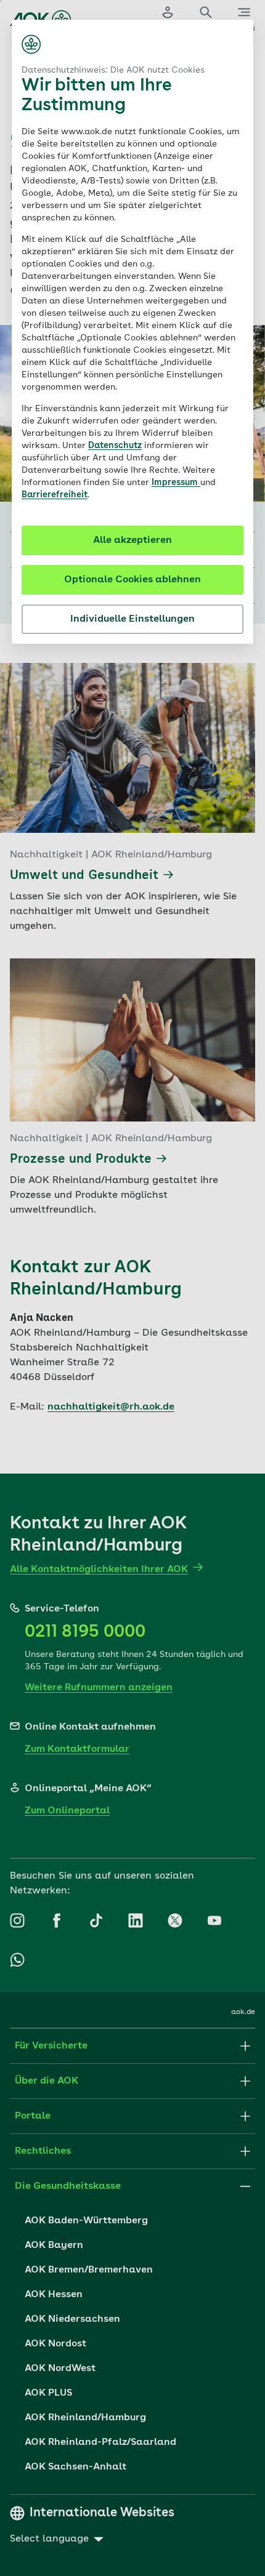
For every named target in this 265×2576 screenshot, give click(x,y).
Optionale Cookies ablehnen (132, 580)
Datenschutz (115, 446)
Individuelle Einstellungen (132, 619)
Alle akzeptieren (132, 540)
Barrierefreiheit (55, 495)
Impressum (176, 483)
